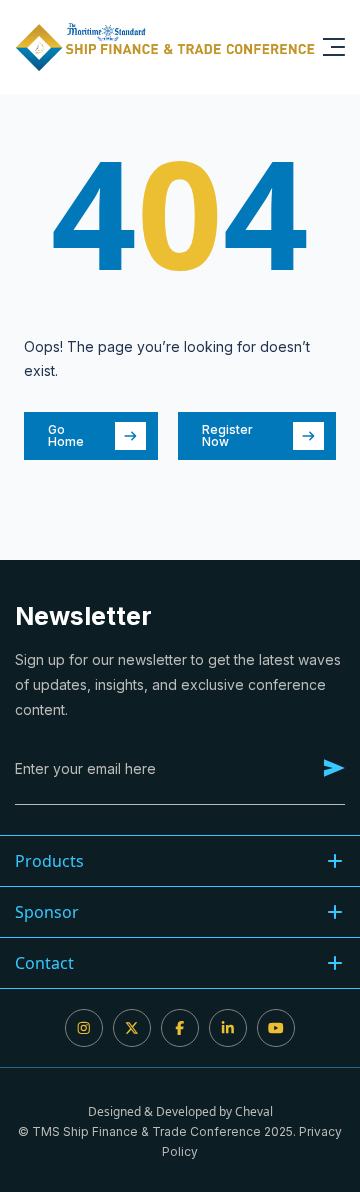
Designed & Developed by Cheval (180, 1111)
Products (49, 861)
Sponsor (47, 912)
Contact (44, 963)
